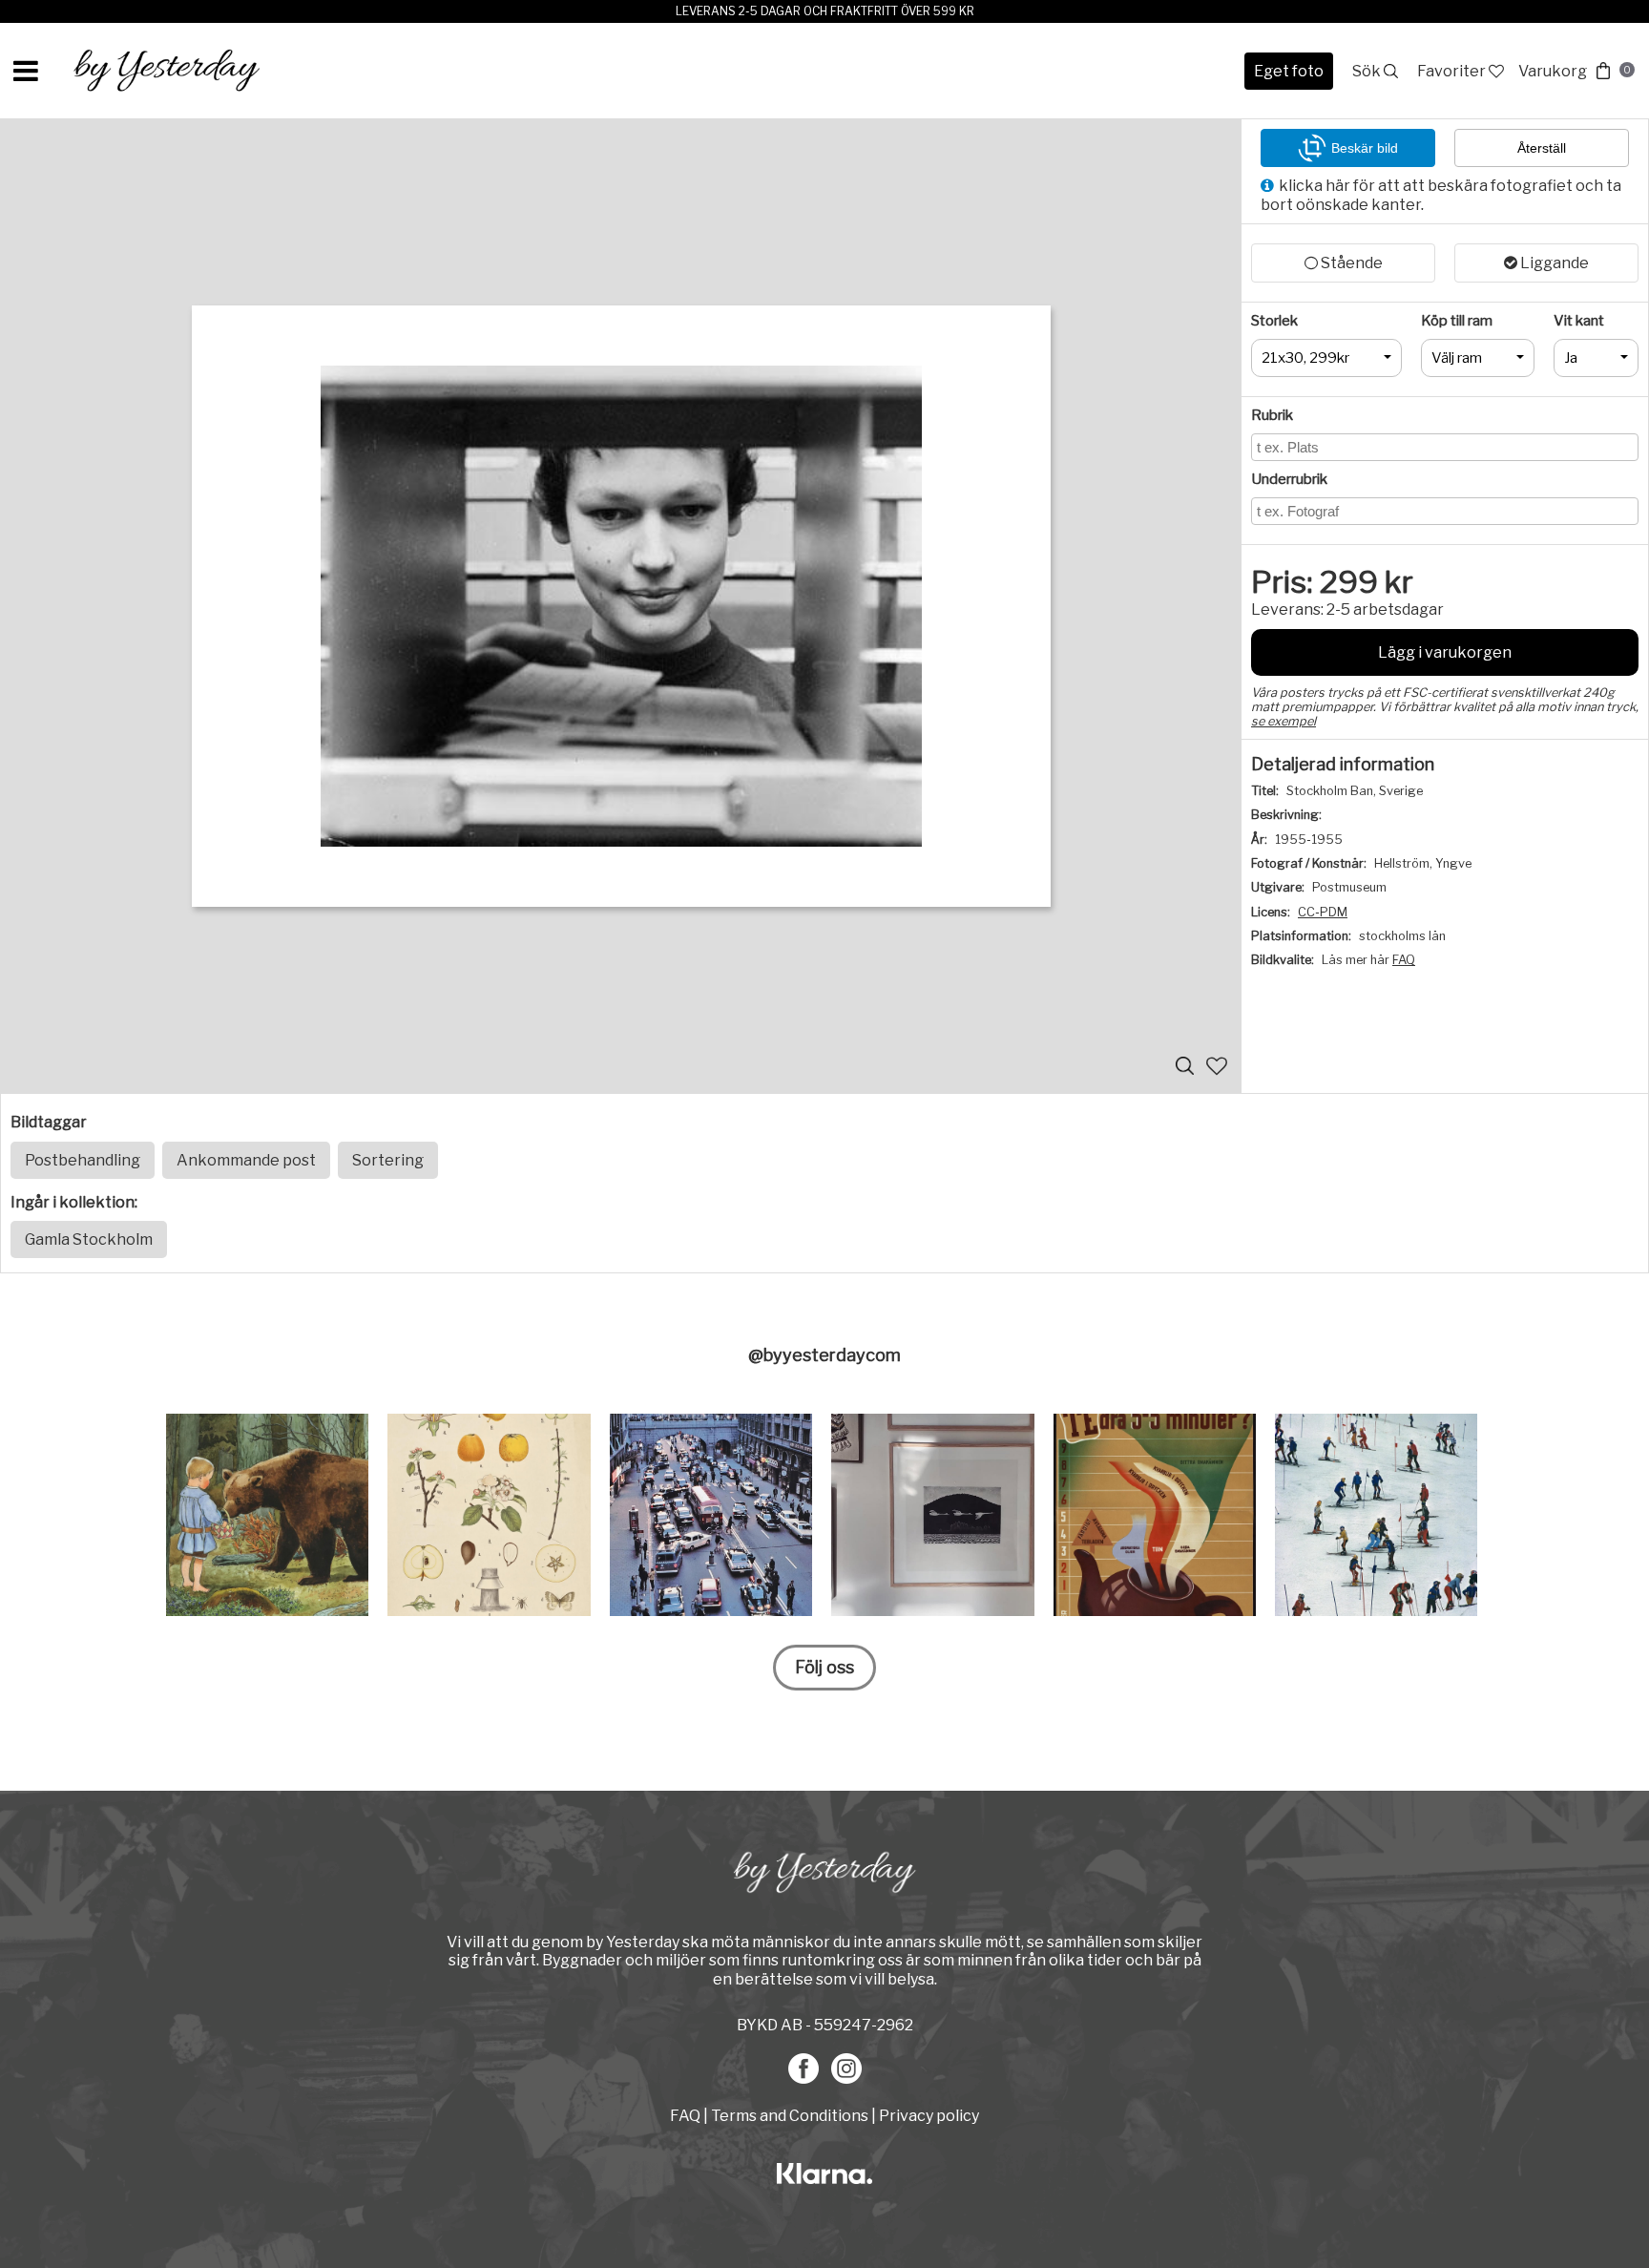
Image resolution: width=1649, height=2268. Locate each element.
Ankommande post (246, 1160)
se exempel (1284, 721)
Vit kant (1579, 321)
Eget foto (1289, 71)
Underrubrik (1289, 479)
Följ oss (824, 1667)
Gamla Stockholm (89, 1239)
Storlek (1274, 321)
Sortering (388, 1160)
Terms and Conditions (790, 2116)
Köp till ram (1457, 321)
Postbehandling (83, 1160)
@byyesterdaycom (824, 1355)
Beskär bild (1365, 148)
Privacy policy (929, 2116)
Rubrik (1272, 415)
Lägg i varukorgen (1445, 652)
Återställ (1542, 148)
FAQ (1404, 960)
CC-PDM (1323, 912)
